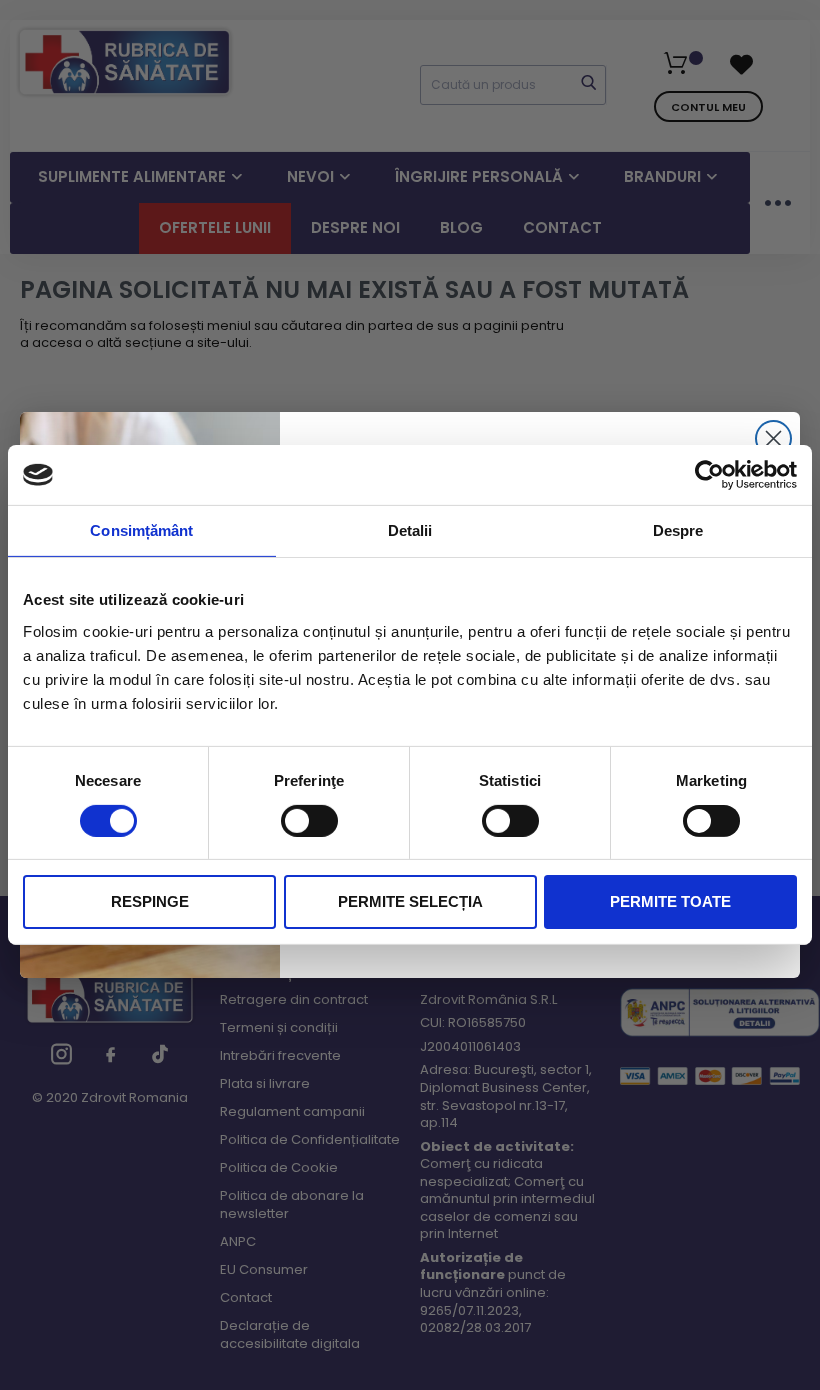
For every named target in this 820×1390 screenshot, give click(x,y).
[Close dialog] (773, 438)
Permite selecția (410, 901)
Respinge (150, 901)
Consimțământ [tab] (141, 530)
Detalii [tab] (410, 530)
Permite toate (670, 901)
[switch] (309, 820)
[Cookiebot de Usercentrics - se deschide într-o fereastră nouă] (709, 475)
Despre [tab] (678, 530)
